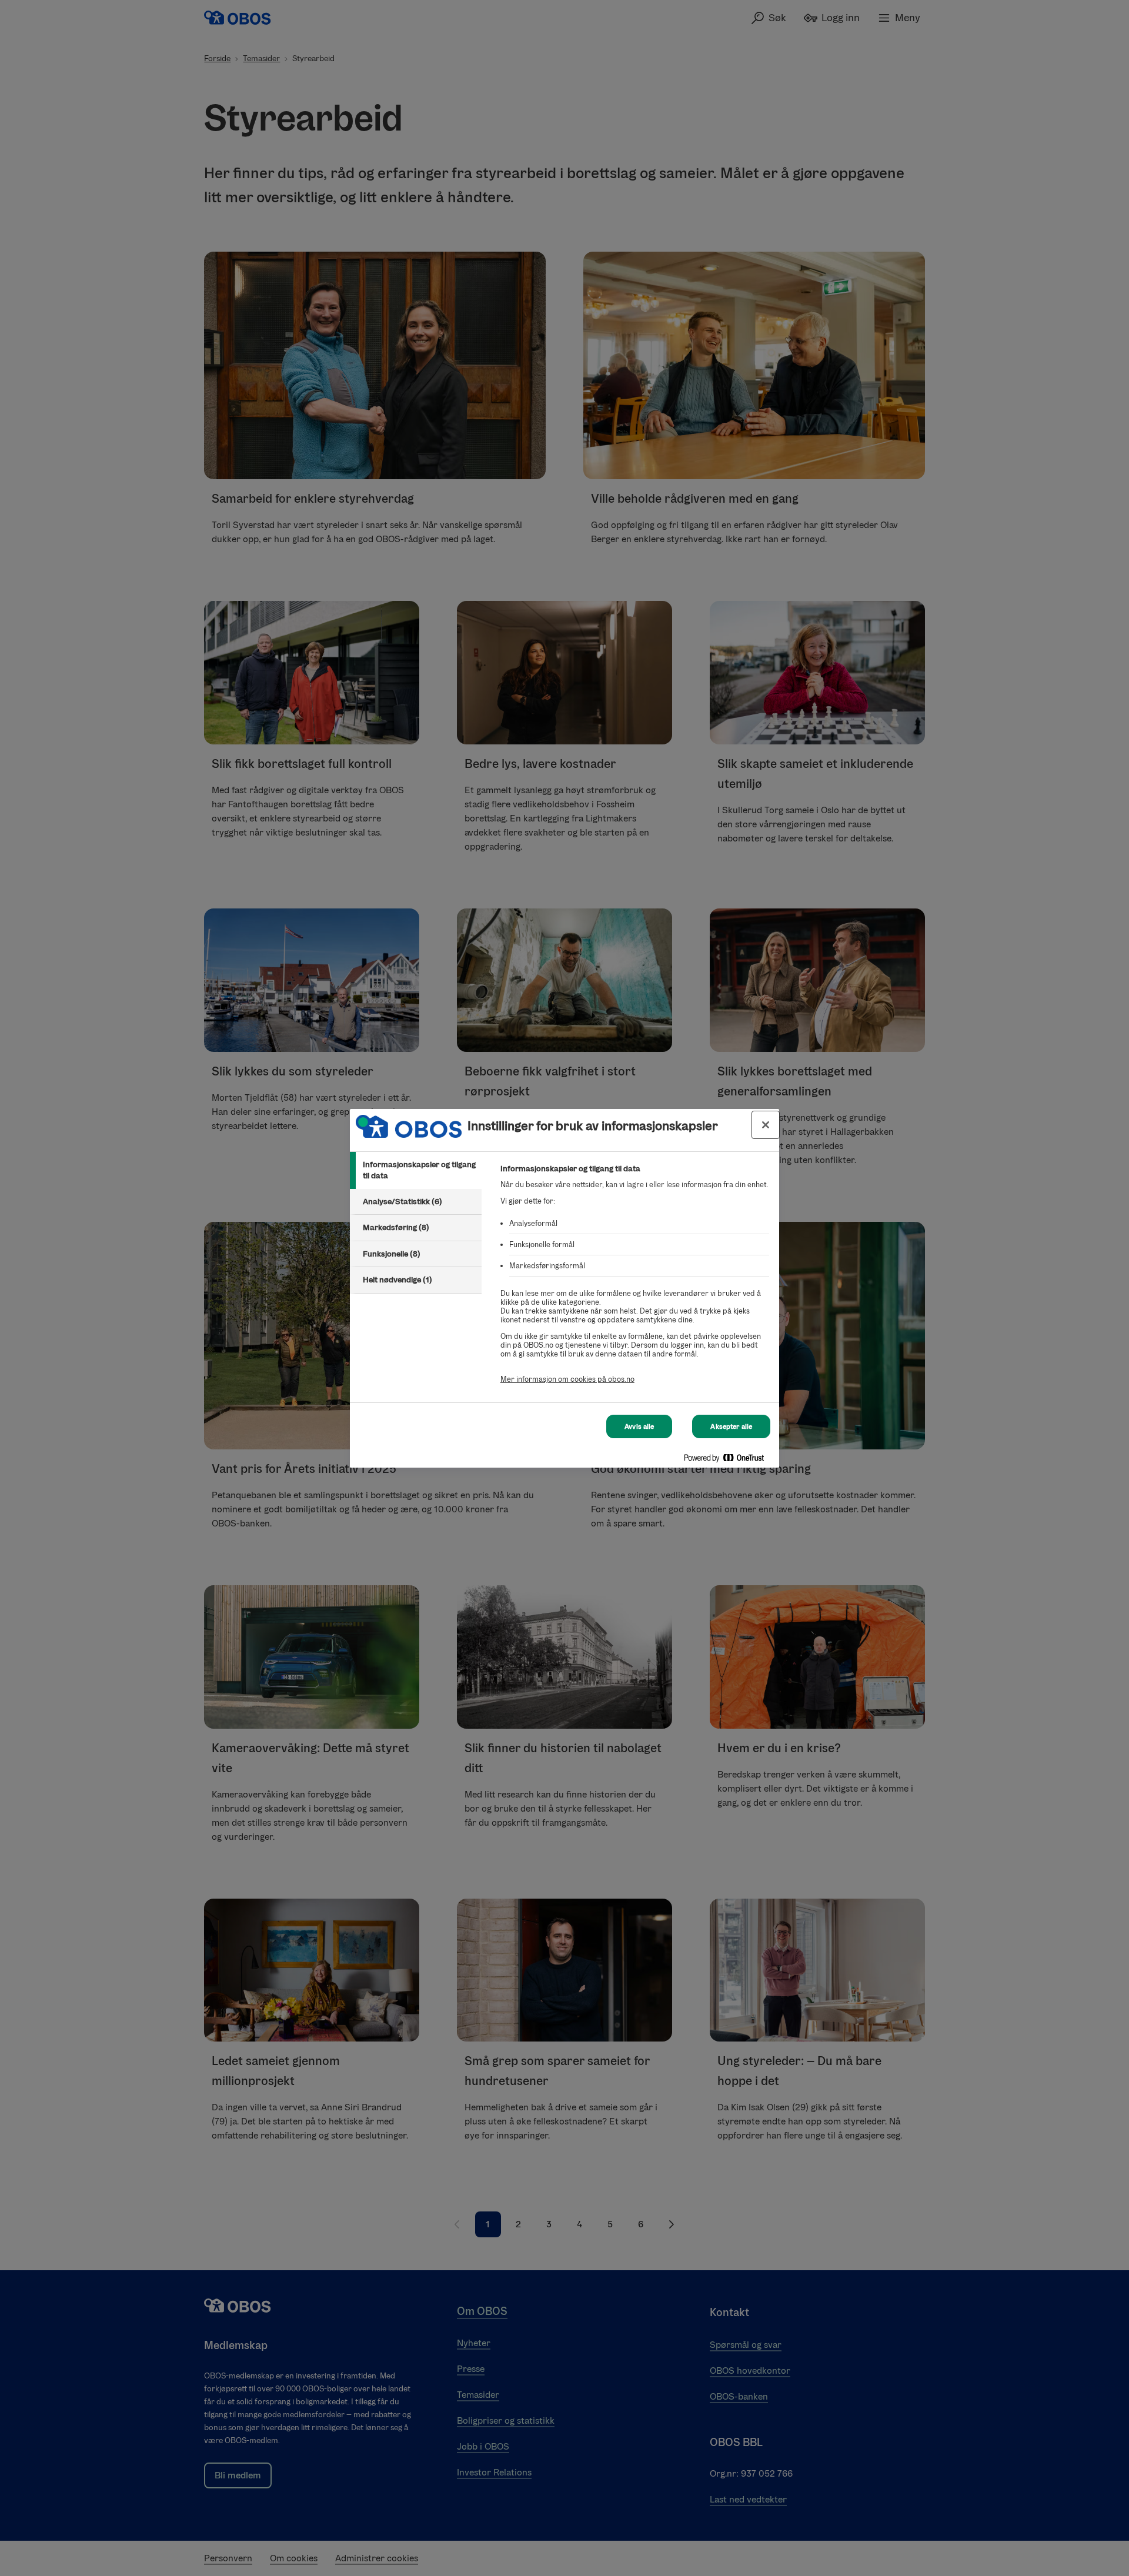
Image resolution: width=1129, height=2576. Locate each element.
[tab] (416, 1170)
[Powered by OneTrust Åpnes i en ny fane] (729, 1460)
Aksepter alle (731, 1426)
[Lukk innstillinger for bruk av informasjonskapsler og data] (766, 1125)
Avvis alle (639, 1426)
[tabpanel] (635, 1280)
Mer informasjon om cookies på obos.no (567, 1379)
